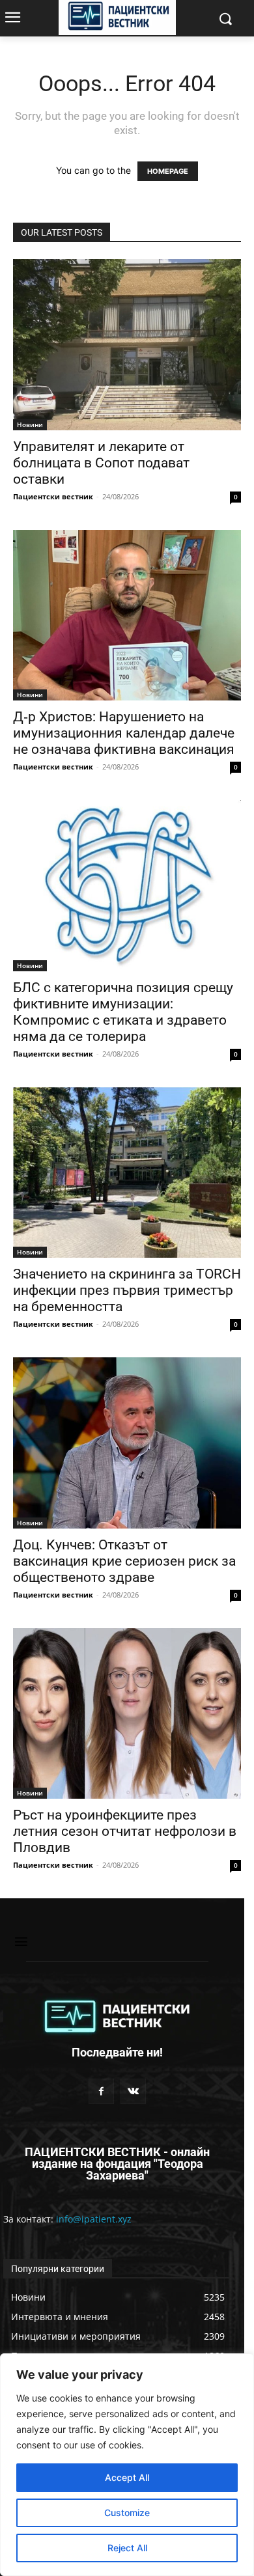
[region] (127, 2465)
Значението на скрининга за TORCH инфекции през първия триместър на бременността (127, 1290)
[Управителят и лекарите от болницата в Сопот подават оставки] (127, 345)
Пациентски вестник (53, 496)
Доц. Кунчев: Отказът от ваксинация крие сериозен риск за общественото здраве (124, 1561)
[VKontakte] (133, 2091)
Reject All (127, 2548)
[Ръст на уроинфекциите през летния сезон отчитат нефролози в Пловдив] (127, 1714)
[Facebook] (101, 2091)
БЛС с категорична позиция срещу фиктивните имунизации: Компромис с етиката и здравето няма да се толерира (123, 1012)
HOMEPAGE (168, 171)
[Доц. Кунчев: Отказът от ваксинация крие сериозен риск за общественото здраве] (127, 1443)
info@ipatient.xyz (94, 2219)
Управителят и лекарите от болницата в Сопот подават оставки (101, 463)
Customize (127, 2513)
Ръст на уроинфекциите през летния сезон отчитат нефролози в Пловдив (125, 1831)
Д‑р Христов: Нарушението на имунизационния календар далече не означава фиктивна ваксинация (124, 733)
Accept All (127, 2477)
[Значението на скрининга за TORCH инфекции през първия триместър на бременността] (127, 1173)
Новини (30, 424)
